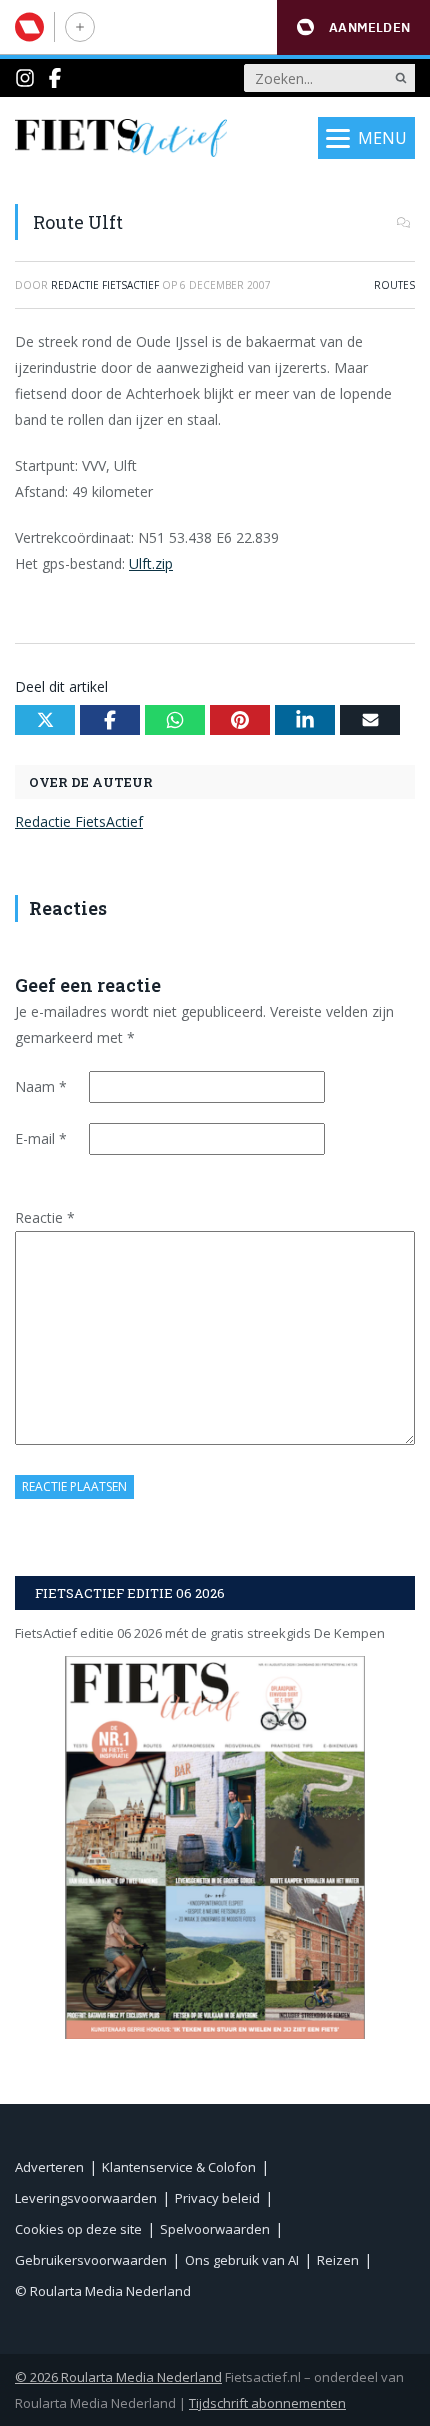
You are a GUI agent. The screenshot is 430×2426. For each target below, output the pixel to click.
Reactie (45, 1217)
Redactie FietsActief (79, 821)
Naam (41, 1086)
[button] (353, 27)
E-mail (41, 1138)
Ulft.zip (151, 563)
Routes (394, 285)
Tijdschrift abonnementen (267, 2403)
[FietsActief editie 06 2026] (215, 1847)
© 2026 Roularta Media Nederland (118, 2377)
